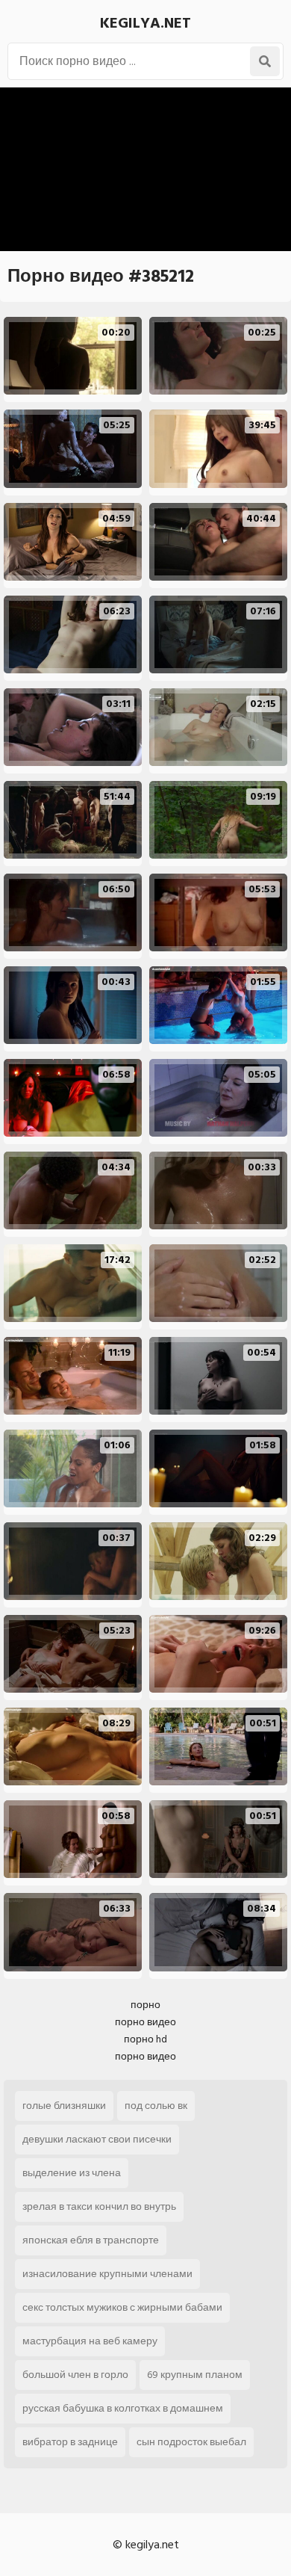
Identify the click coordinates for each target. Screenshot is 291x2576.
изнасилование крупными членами (107, 2274)
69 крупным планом (195, 2375)
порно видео (145, 2022)
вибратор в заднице (70, 2442)
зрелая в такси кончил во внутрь (99, 2206)
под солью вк (156, 2106)
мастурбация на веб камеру (90, 2341)
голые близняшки (64, 2106)
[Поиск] (265, 61)
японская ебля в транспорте (91, 2240)
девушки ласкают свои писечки (97, 2139)
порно (145, 2005)
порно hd (145, 2039)
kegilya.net (145, 23)
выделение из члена (72, 2173)
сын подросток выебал (191, 2442)
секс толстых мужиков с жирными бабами (122, 2307)
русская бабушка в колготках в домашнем (123, 2408)
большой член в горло (75, 2375)
